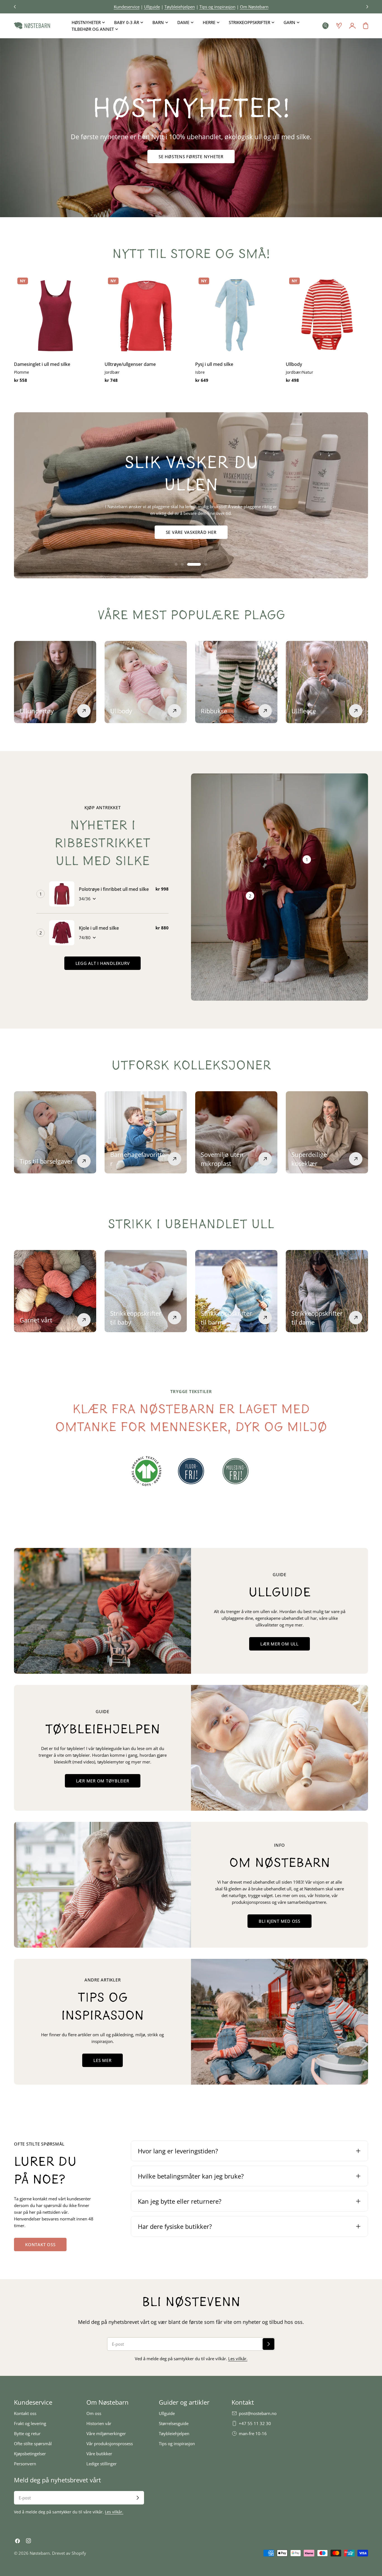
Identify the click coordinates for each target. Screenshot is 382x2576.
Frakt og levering (30, 2423)
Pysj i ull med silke (214, 364)
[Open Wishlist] (339, 26)
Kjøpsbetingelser (30, 2454)
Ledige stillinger (102, 2464)
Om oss (94, 2413)
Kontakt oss (40, 2244)
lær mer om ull (280, 1644)
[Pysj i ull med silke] (236, 315)
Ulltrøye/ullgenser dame (130, 364)
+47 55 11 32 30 (255, 2423)
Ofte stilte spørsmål (33, 2444)
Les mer (102, 2060)
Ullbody (294, 364)
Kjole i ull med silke (99, 928)
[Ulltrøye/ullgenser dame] (146, 315)
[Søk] (326, 26)
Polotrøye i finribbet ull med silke (114, 889)
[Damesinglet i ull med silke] (55, 315)
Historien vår (99, 2423)
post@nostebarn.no (258, 2413)
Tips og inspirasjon (177, 2444)
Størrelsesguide (174, 2423)
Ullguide (167, 2413)
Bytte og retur (27, 2433)
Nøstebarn (40, 2553)
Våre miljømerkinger (106, 2433)
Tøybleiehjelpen (174, 2433)
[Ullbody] (327, 315)
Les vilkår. (238, 2359)
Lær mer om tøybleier (103, 1781)
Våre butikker (99, 2454)
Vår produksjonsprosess (110, 2444)
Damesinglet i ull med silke (42, 364)
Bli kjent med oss (280, 1921)
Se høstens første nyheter (191, 157)
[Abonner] (268, 2344)
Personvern (25, 2464)
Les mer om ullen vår (191, 532)
